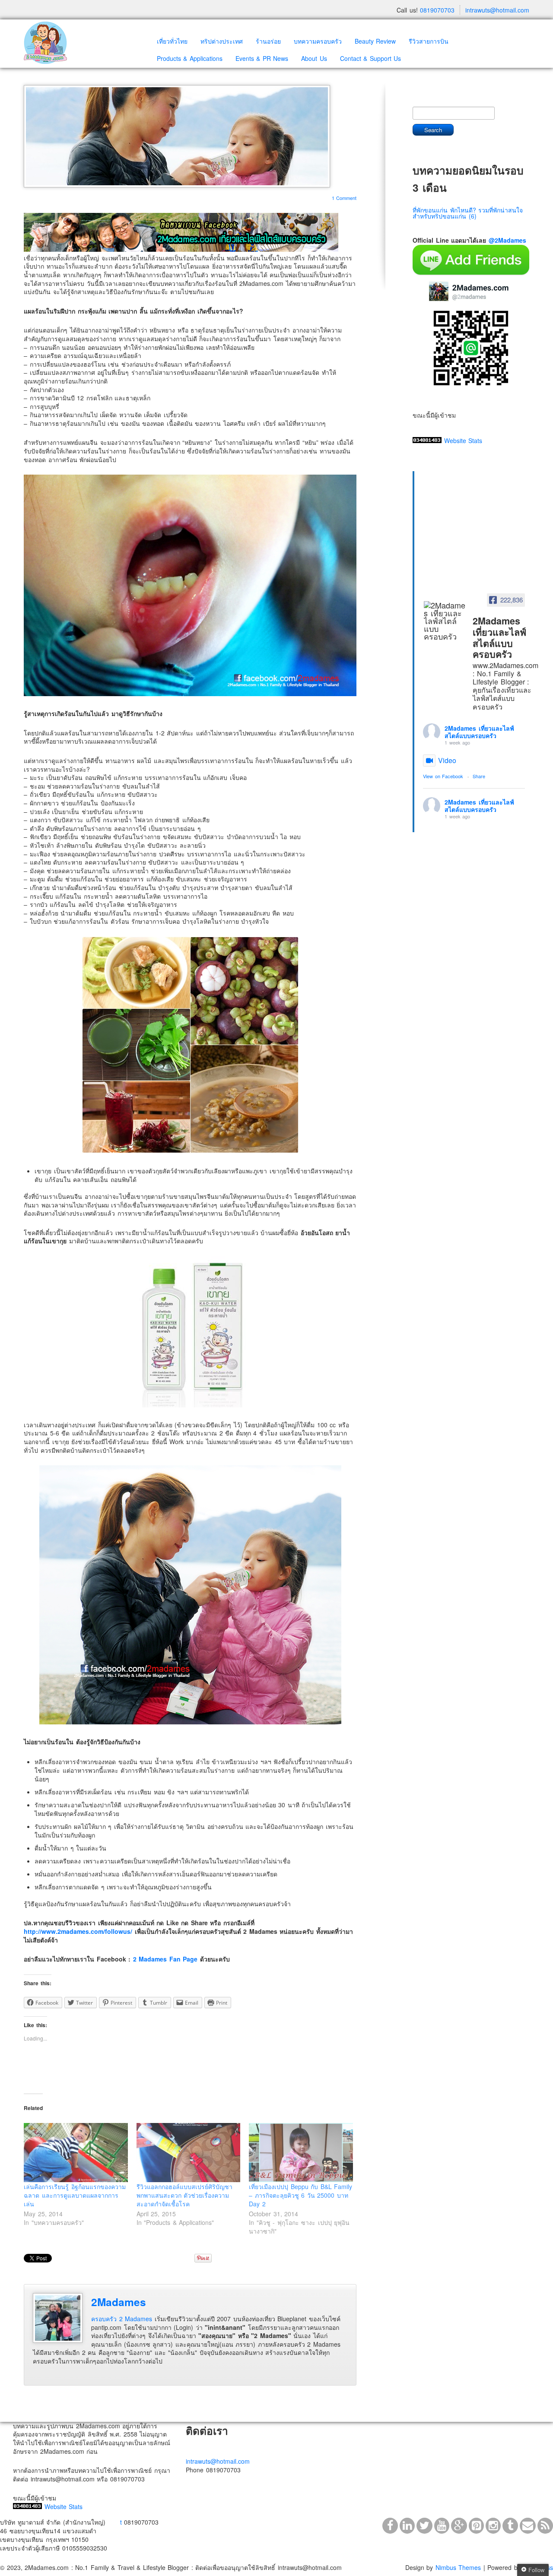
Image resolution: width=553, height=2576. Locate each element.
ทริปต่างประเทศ (222, 41)
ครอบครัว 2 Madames (122, 2319)
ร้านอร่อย (268, 41)
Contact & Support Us (371, 58)
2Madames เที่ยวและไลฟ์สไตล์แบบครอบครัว (479, 732)
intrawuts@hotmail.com (497, 10)
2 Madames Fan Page (165, 1959)
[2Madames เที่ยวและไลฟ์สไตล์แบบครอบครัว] (445, 621)
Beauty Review (375, 41)
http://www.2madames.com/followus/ (78, 1931)
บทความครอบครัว (318, 41)
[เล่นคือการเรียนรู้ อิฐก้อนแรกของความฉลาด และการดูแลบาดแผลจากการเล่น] (76, 2153)
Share (479, 776)
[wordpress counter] (427, 440)
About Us (314, 58)
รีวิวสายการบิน (429, 41)
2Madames (119, 2302)
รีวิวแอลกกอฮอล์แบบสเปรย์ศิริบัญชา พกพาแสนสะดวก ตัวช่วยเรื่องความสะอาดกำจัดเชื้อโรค (184, 2195)
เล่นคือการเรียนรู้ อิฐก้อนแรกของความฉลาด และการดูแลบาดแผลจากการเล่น (75, 2195)
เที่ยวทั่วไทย (172, 41)
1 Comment (344, 198)
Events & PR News (262, 58)
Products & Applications (190, 58)
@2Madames (507, 240)
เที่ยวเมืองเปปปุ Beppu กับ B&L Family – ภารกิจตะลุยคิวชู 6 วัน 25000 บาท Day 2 (300, 2195)
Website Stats (463, 440)
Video (447, 760)
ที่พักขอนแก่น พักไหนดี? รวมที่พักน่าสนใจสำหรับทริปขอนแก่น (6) (468, 213)
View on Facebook (443, 776)
